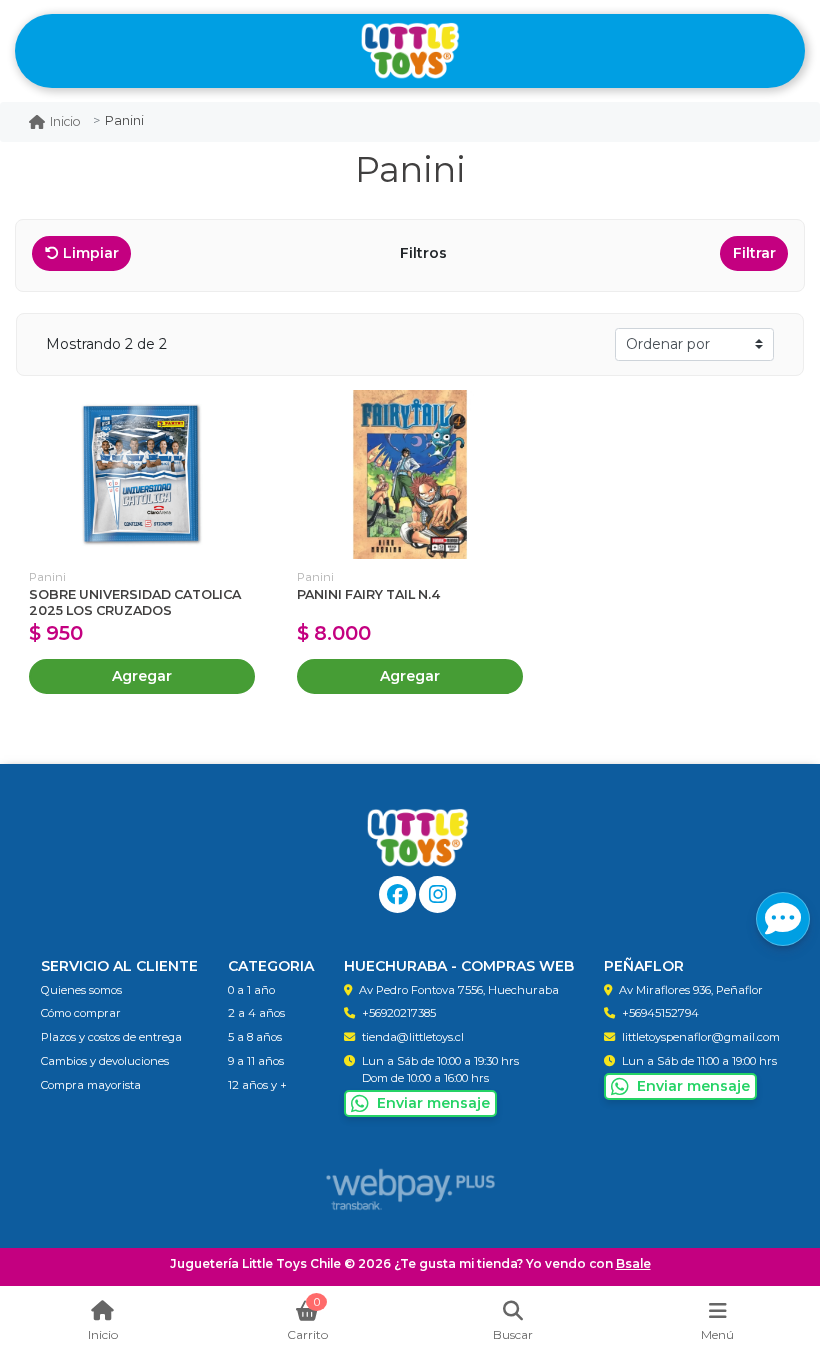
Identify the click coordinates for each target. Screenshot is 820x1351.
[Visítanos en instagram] (437, 894)
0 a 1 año (251, 990)
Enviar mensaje (433, 1103)
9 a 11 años (256, 1061)
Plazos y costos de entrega (111, 1037)
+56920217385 (399, 1013)
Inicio (65, 121)
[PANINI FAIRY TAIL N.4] (410, 474)
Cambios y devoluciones (105, 1061)
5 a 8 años (255, 1037)
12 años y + (257, 1085)
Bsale (633, 1263)
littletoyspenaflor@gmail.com (701, 1037)
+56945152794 (660, 1013)
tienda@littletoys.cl (413, 1037)
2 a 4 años (256, 1013)
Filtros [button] (425, 253)
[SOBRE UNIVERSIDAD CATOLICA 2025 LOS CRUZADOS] (142, 474)
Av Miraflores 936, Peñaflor (691, 990)
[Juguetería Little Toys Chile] (410, 51)
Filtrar (754, 253)
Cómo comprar (81, 1013)
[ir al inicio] (417, 838)
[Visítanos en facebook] (397, 894)
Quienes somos (81, 990)
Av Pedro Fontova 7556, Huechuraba (459, 990)
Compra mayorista (91, 1085)
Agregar (142, 676)
